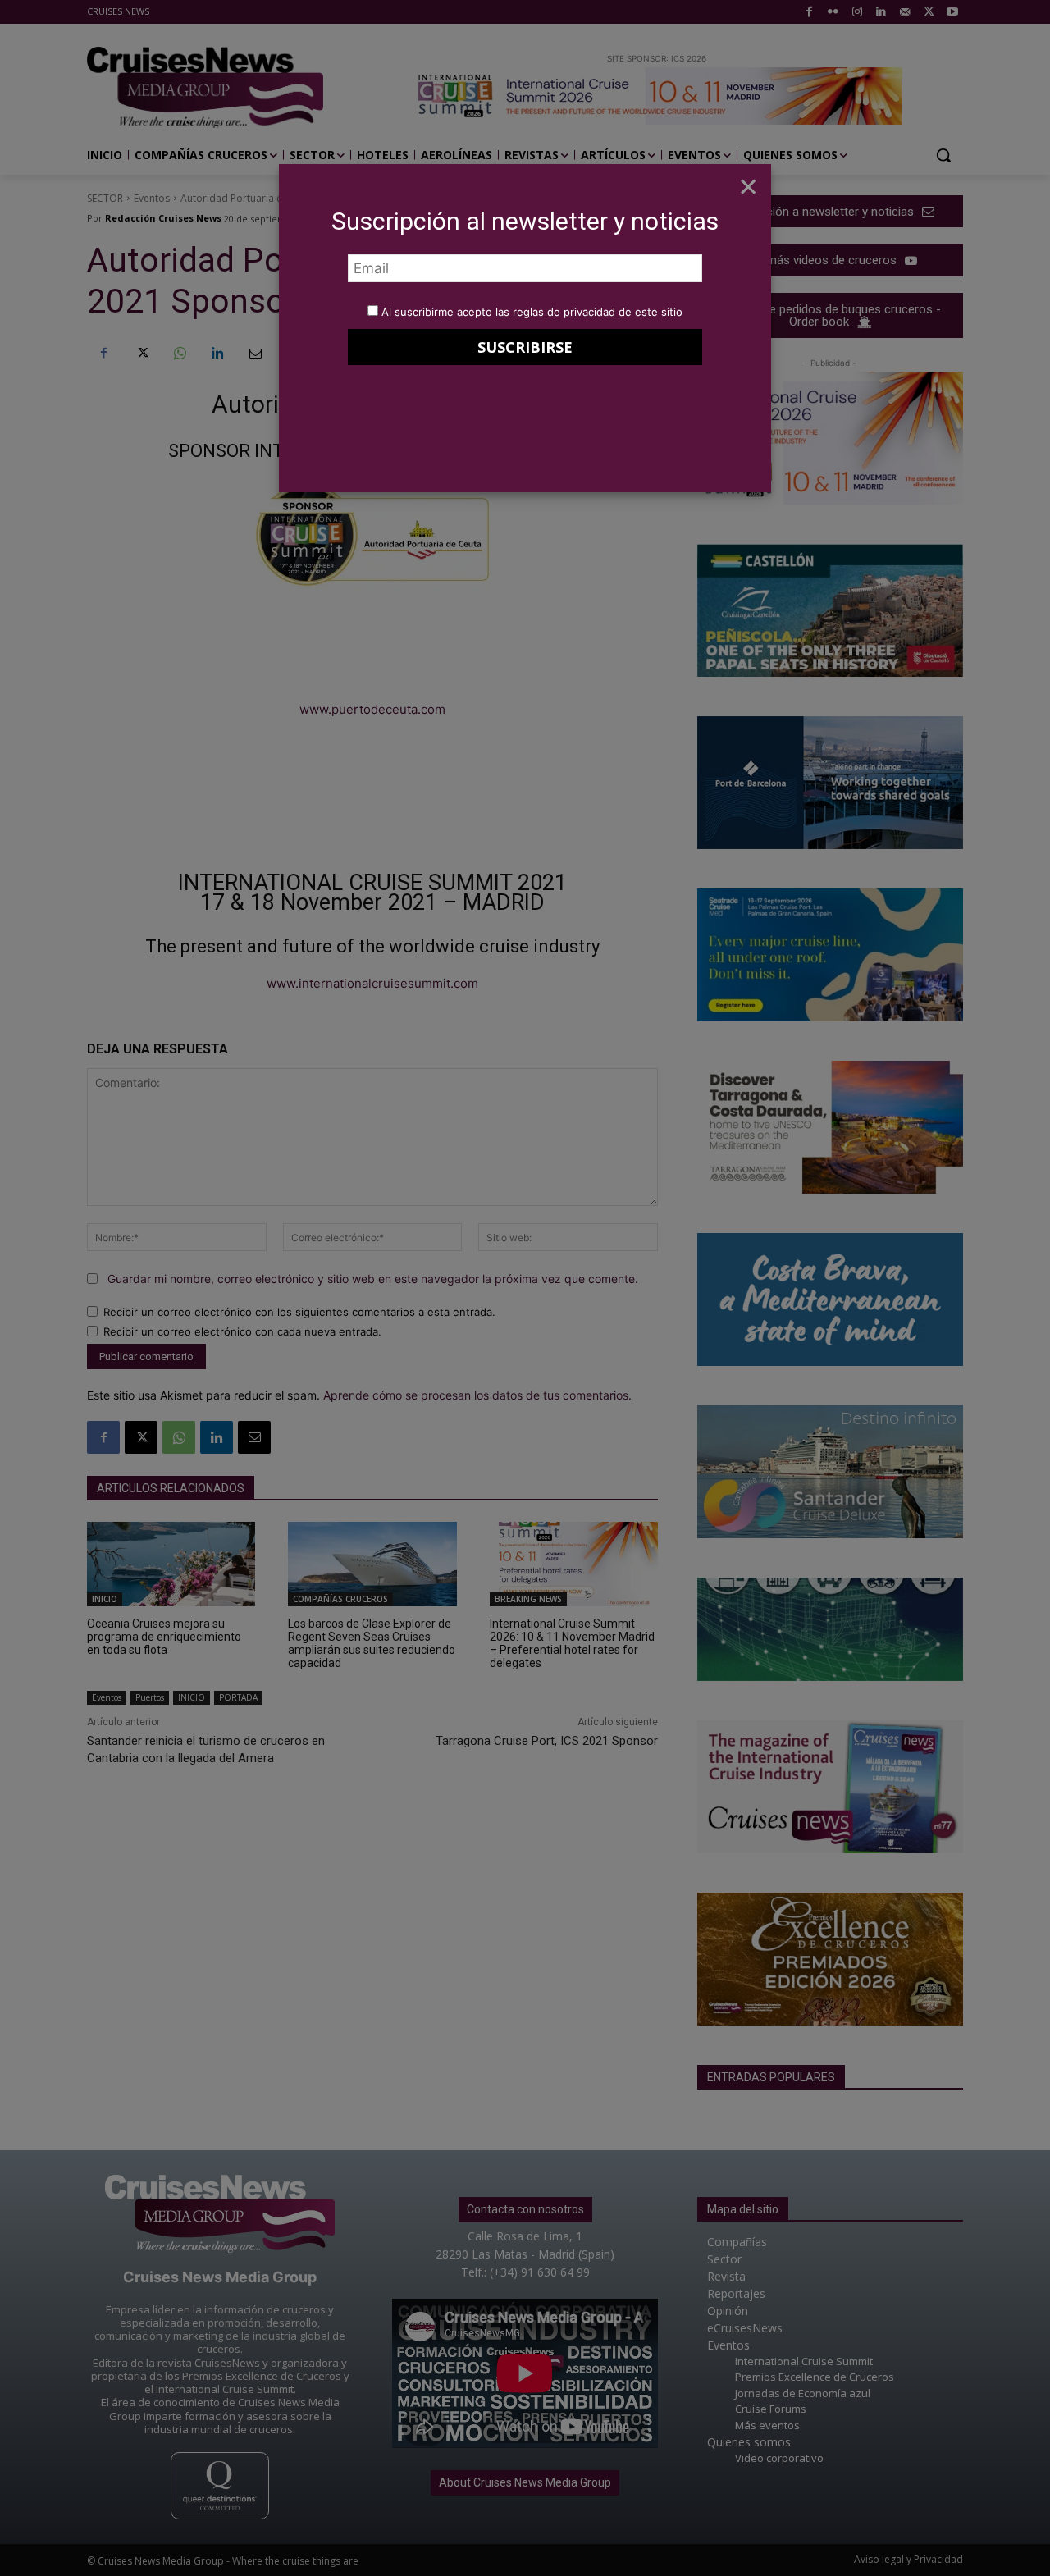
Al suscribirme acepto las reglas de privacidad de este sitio (532, 312)
